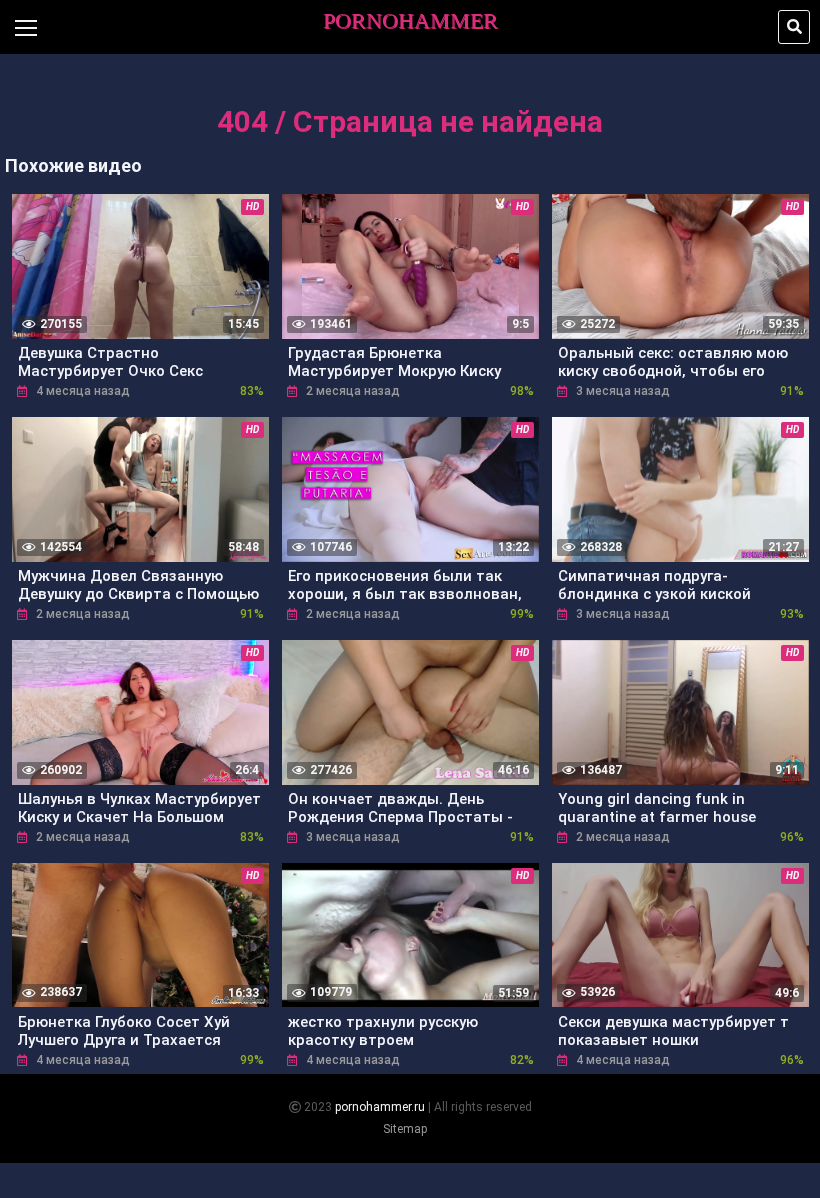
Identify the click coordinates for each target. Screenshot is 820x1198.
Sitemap (405, 1129)
